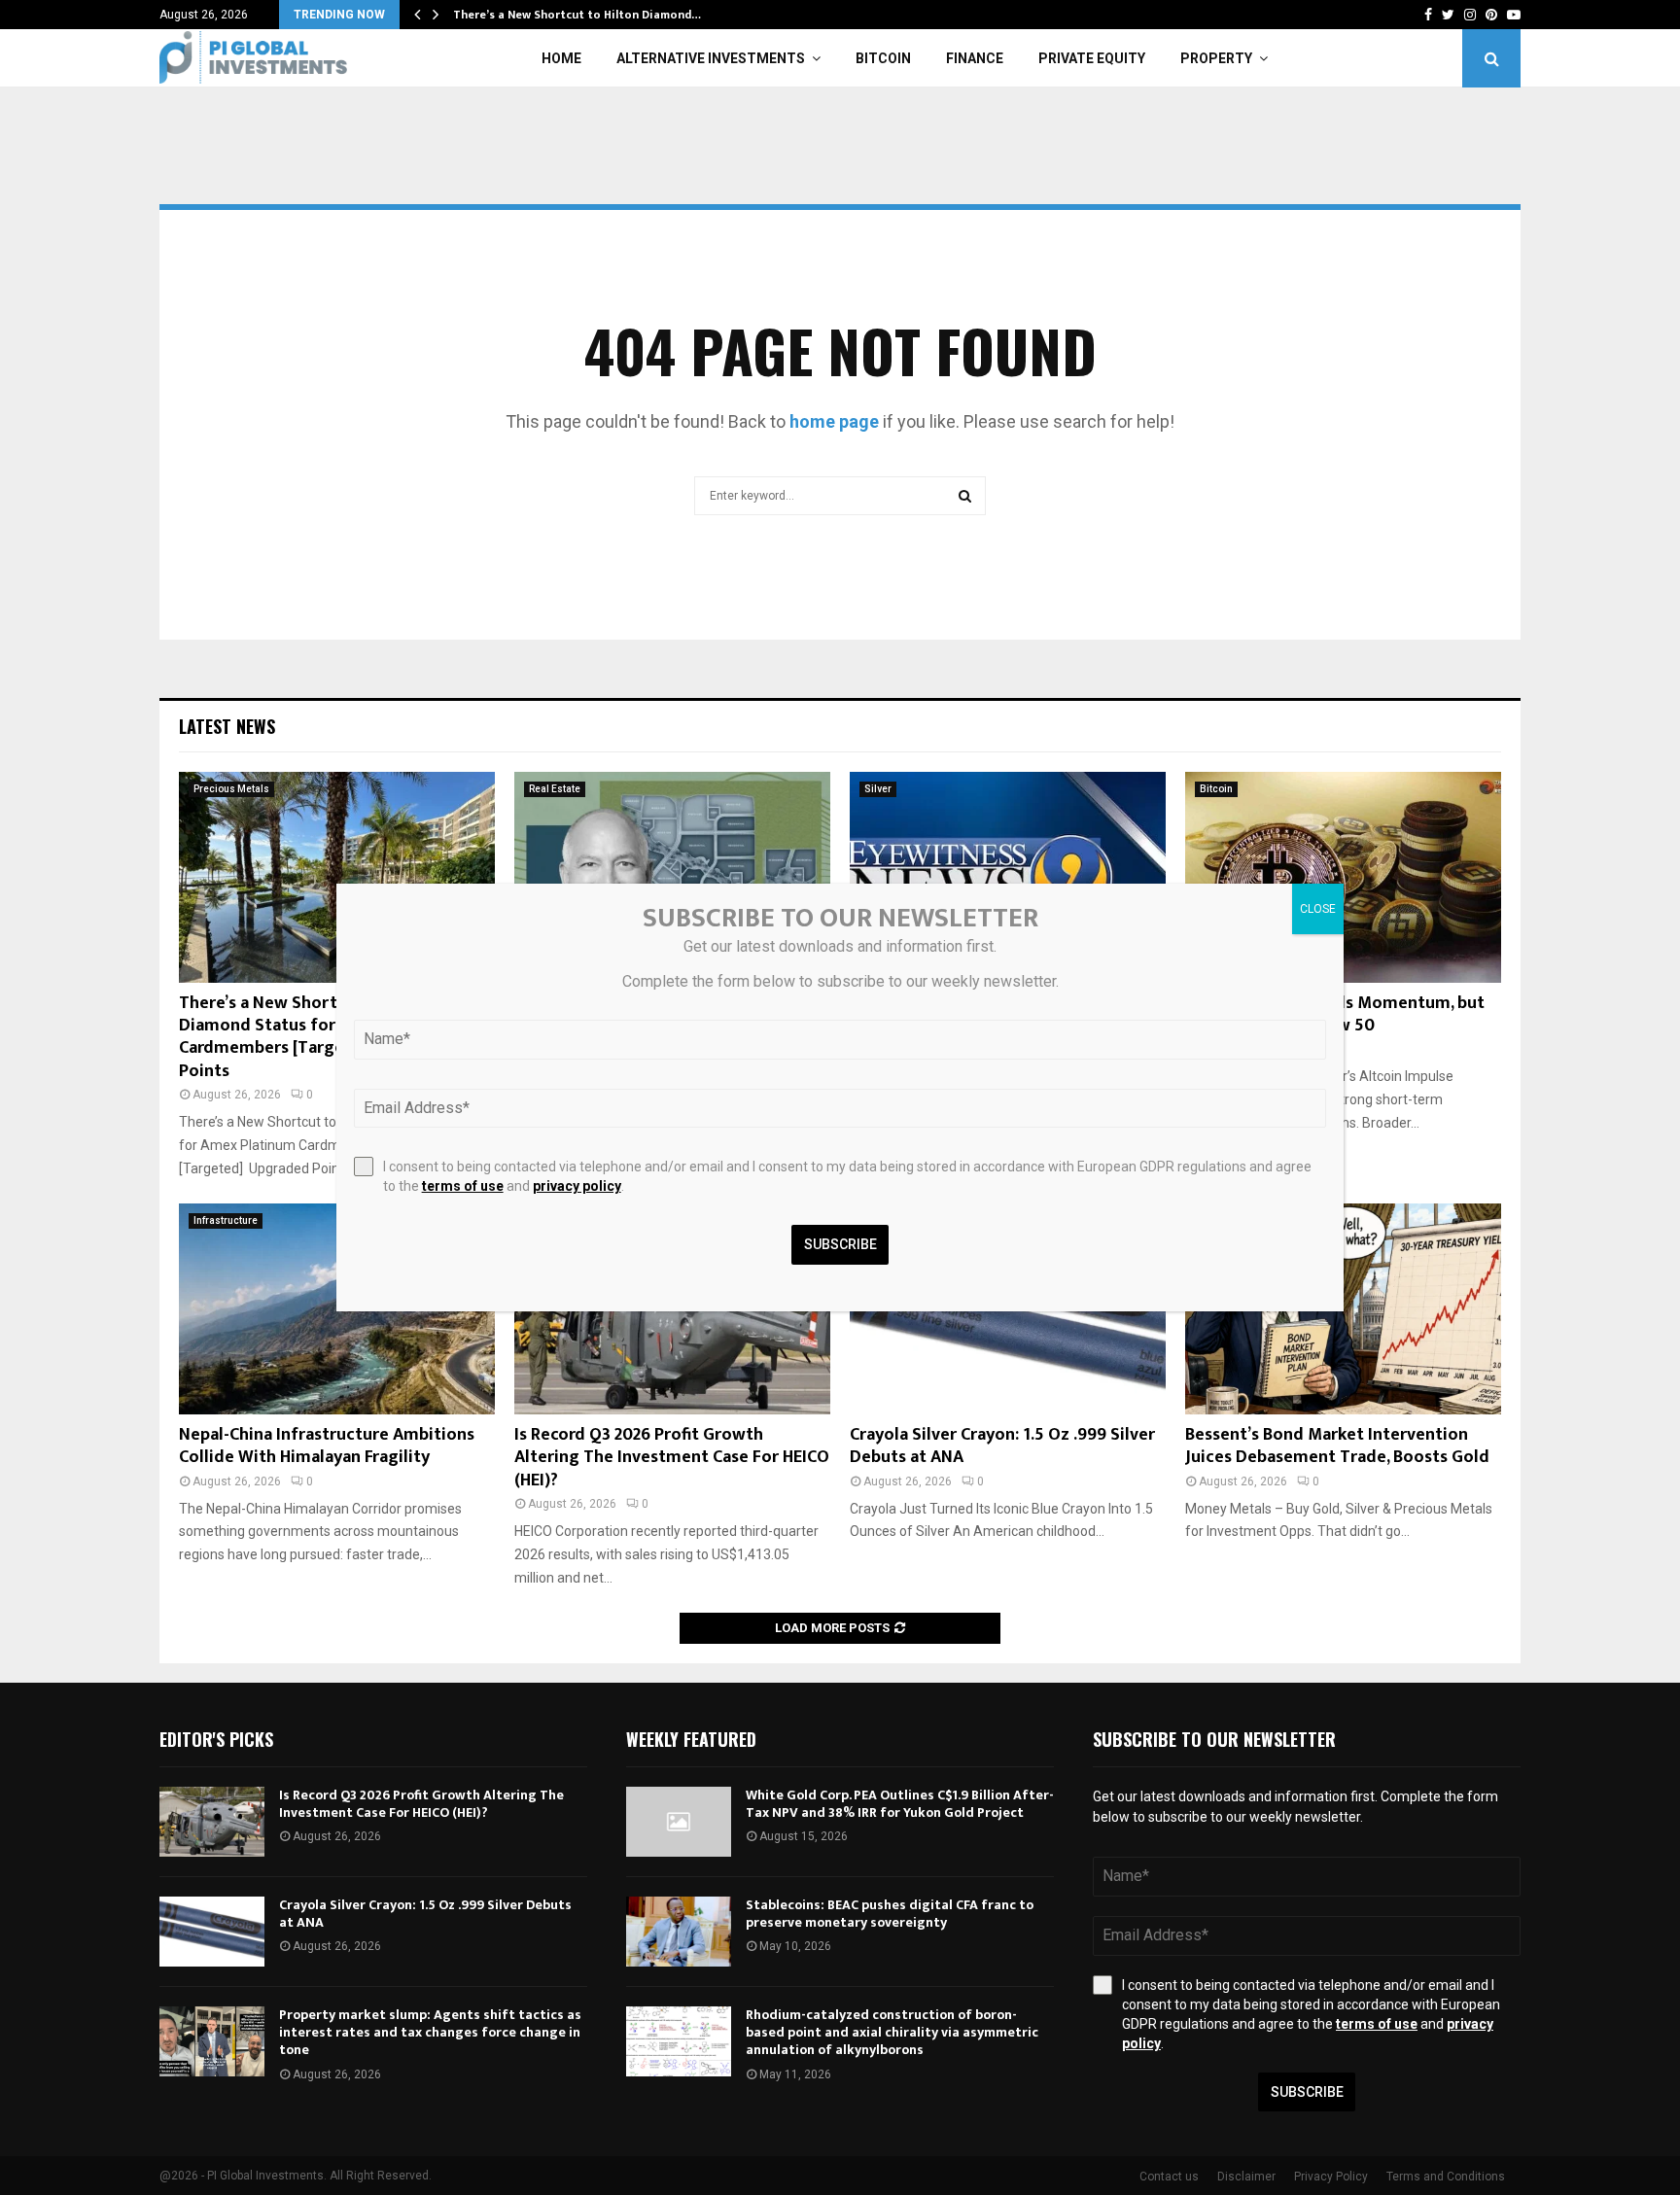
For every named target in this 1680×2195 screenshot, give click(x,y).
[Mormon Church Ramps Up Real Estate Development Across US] (672, 877)
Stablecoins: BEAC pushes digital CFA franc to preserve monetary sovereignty (890, 1914)
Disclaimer (1246, 2177)
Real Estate (555, 789)
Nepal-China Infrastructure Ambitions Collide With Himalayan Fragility (327, 1446)
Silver (878, 789)
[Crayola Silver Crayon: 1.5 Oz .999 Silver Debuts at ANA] (212, 1932)
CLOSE (1318, 909)
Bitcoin (883, 58)
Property (1216, 58)
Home (561, 58)
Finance (975, 58)
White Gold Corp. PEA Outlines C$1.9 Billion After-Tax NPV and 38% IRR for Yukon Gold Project (900, 1804)
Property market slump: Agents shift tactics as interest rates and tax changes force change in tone (430, 2032)
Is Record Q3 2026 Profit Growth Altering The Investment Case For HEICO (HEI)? (672, 1458)
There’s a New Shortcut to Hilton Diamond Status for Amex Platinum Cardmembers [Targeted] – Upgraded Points (327, 1037)
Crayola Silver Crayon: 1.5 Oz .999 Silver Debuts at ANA (1002, 1446)
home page (834, 421)
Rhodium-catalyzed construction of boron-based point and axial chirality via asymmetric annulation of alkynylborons (892, 2032)
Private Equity (1092, 58)
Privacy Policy (1331, 2177)
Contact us (1169, 2177)
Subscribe (1307, 2092)
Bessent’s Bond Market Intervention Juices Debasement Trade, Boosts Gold (1337, 1446)
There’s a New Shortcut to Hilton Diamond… (577, 15)
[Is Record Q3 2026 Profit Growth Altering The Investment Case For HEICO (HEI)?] (212, 1822)
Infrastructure (226, 1220)
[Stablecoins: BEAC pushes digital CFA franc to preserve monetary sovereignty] (679, 1932)
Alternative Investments (711, 58)
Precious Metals (231, 789)
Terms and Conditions (1446, 2177)
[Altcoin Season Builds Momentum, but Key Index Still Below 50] (1343, 877)
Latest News (227, 726)
